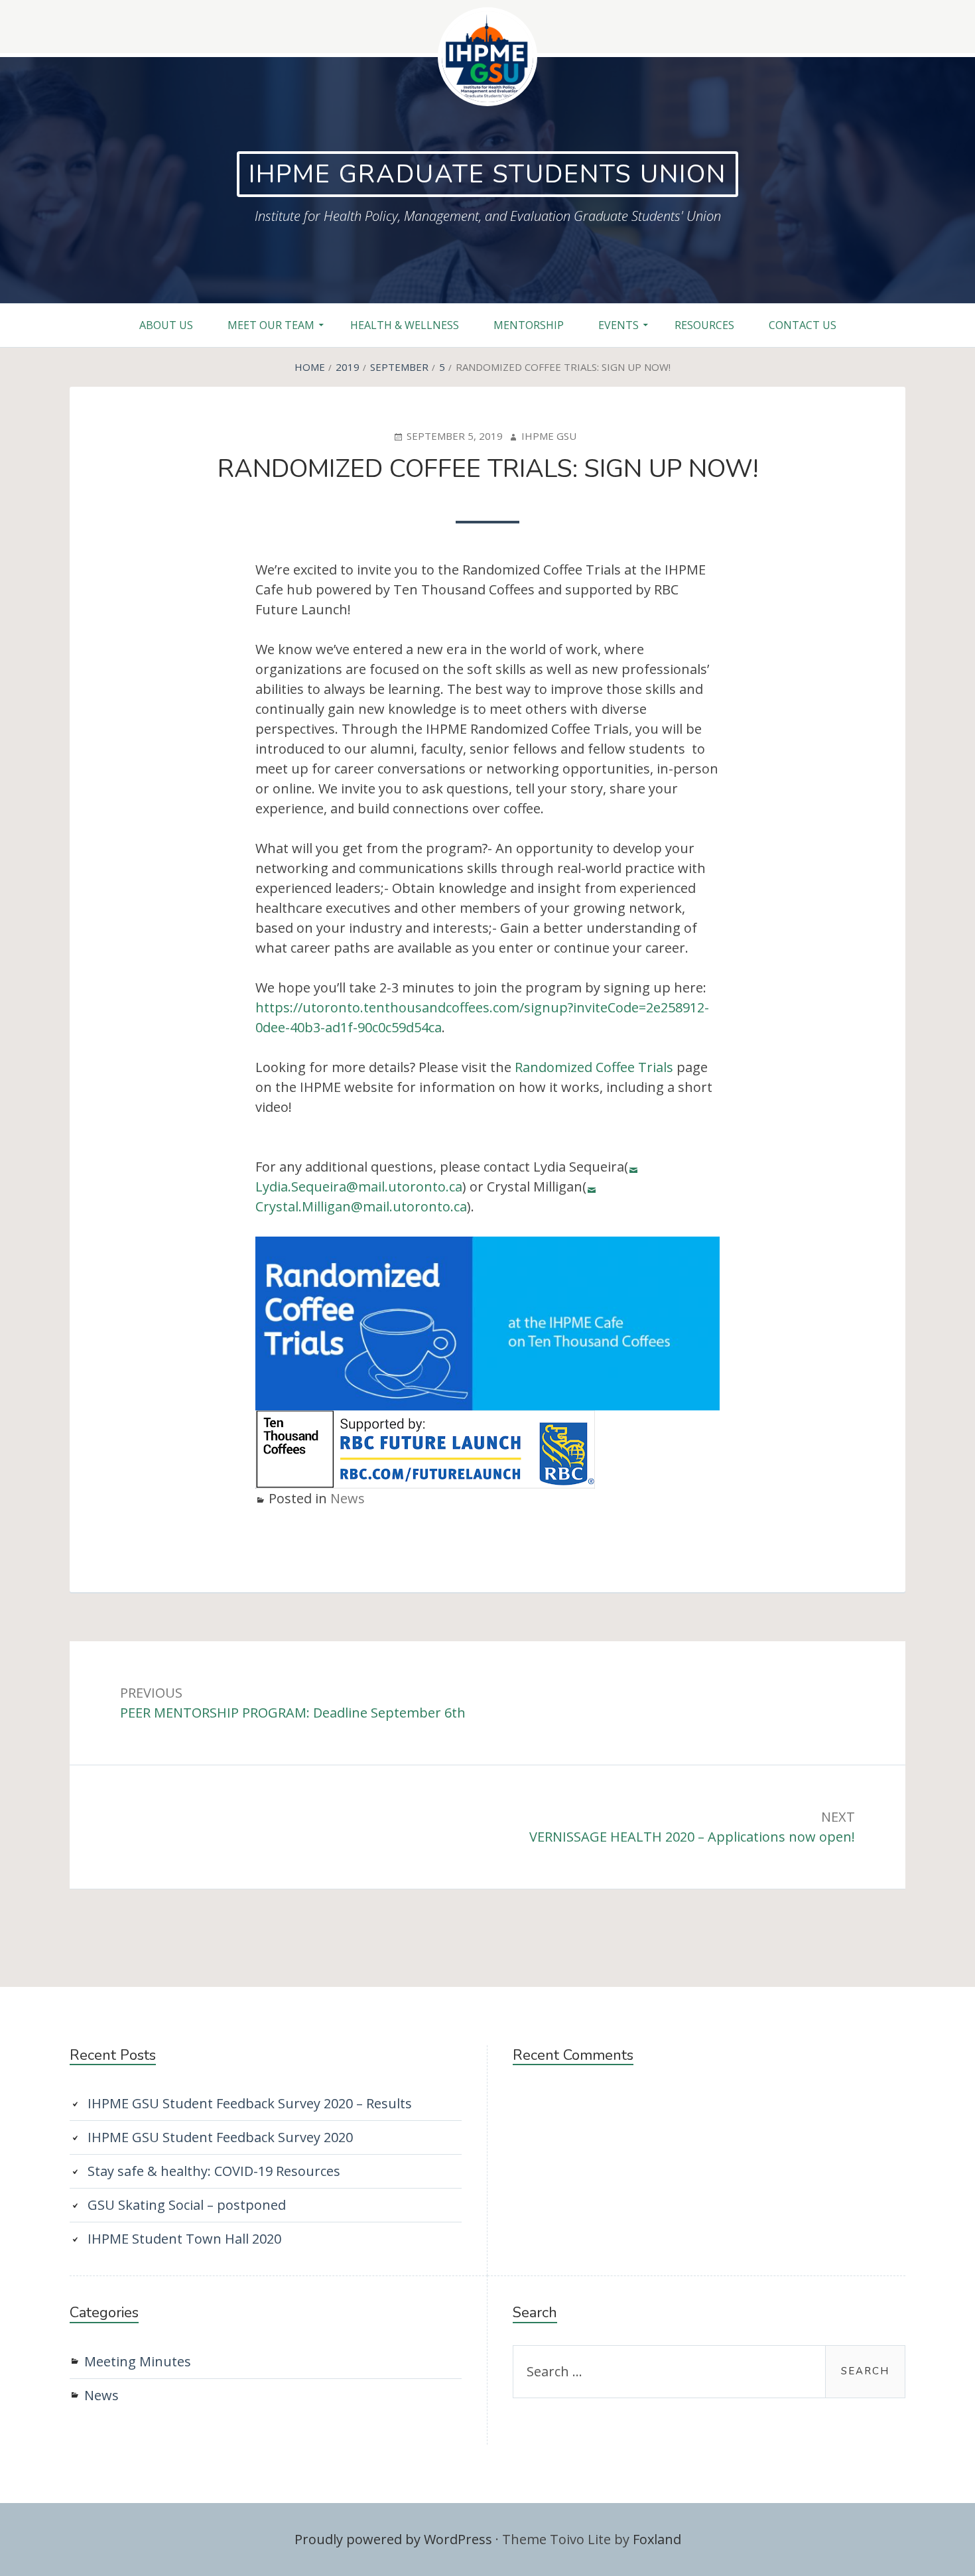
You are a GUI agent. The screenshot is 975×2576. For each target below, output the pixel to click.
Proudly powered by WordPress (393, 2539)
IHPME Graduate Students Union (487, 174)
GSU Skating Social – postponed (187, 2205)
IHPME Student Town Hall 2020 (184, 2239)
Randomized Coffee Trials (594, 1067)
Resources (704, 325)
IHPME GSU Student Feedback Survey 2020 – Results (250, 2103)
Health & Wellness (405, 325)
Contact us (803, 325)
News (348, 1498)
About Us (166, 325)
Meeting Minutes (138, 2361)
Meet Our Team (271, 325)
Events (618, 325)
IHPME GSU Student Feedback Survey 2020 (220, 2137)
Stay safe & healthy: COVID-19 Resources (214, 2171)
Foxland (657, 2539)
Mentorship (529, 325)
